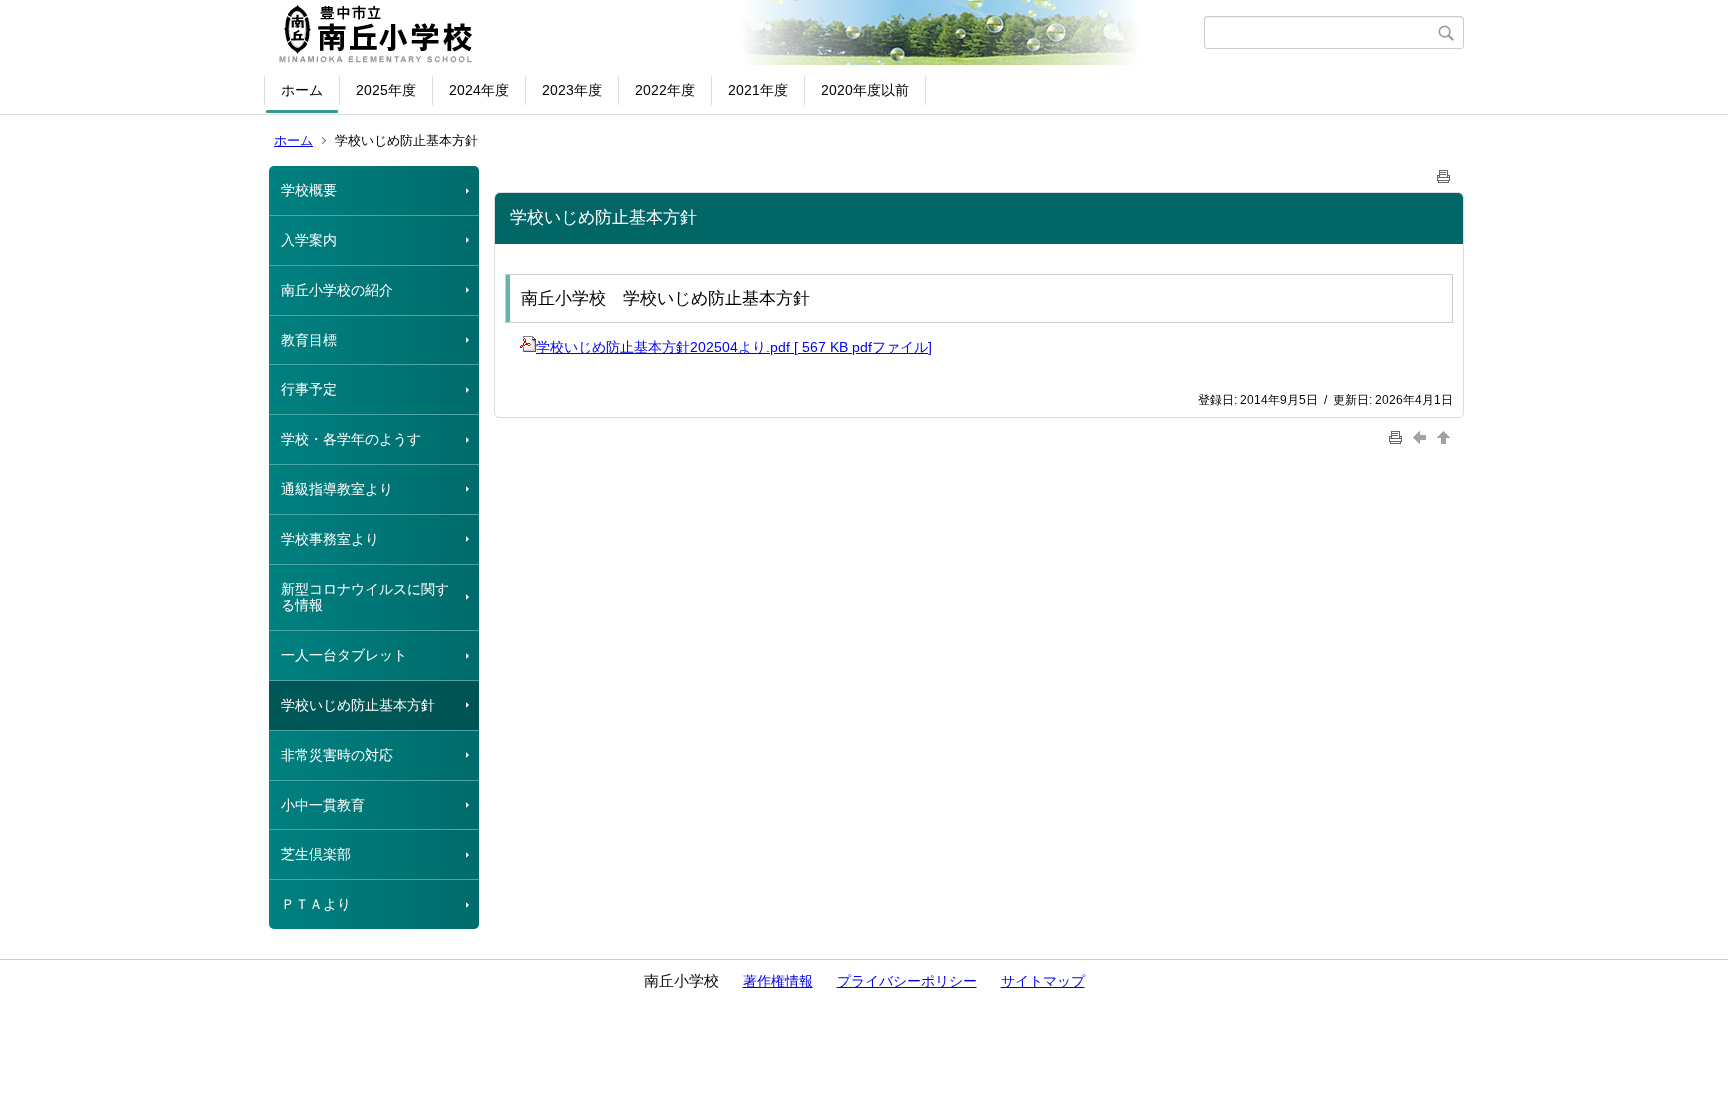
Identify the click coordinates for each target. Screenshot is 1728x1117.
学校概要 (309, 190)
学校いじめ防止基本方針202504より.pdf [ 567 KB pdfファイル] (734, 347)
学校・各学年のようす (351, 439)
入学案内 (309, 240)
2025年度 (386, 90)
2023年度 (572, 90)
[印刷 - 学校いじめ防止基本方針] (1444, 172)
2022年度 (665, 90)
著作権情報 (778, 981)
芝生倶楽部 (316, 854)
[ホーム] (736, 33)
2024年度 (479, 90)
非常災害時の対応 (337, 755)
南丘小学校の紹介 (337, 290)
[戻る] (1422, 437)
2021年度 (758, 90)
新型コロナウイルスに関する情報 (365, 597)
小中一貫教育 (323, 805)
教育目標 (309, 340)
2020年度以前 (865, 90)
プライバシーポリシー (907, 981)
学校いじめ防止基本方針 (358, 705)
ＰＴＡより (316, 904)
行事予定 (309, 389)
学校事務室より (330, 539)
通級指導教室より (337, 489)
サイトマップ (1043, 981)
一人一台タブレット (344, 655)
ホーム (302, 90)
